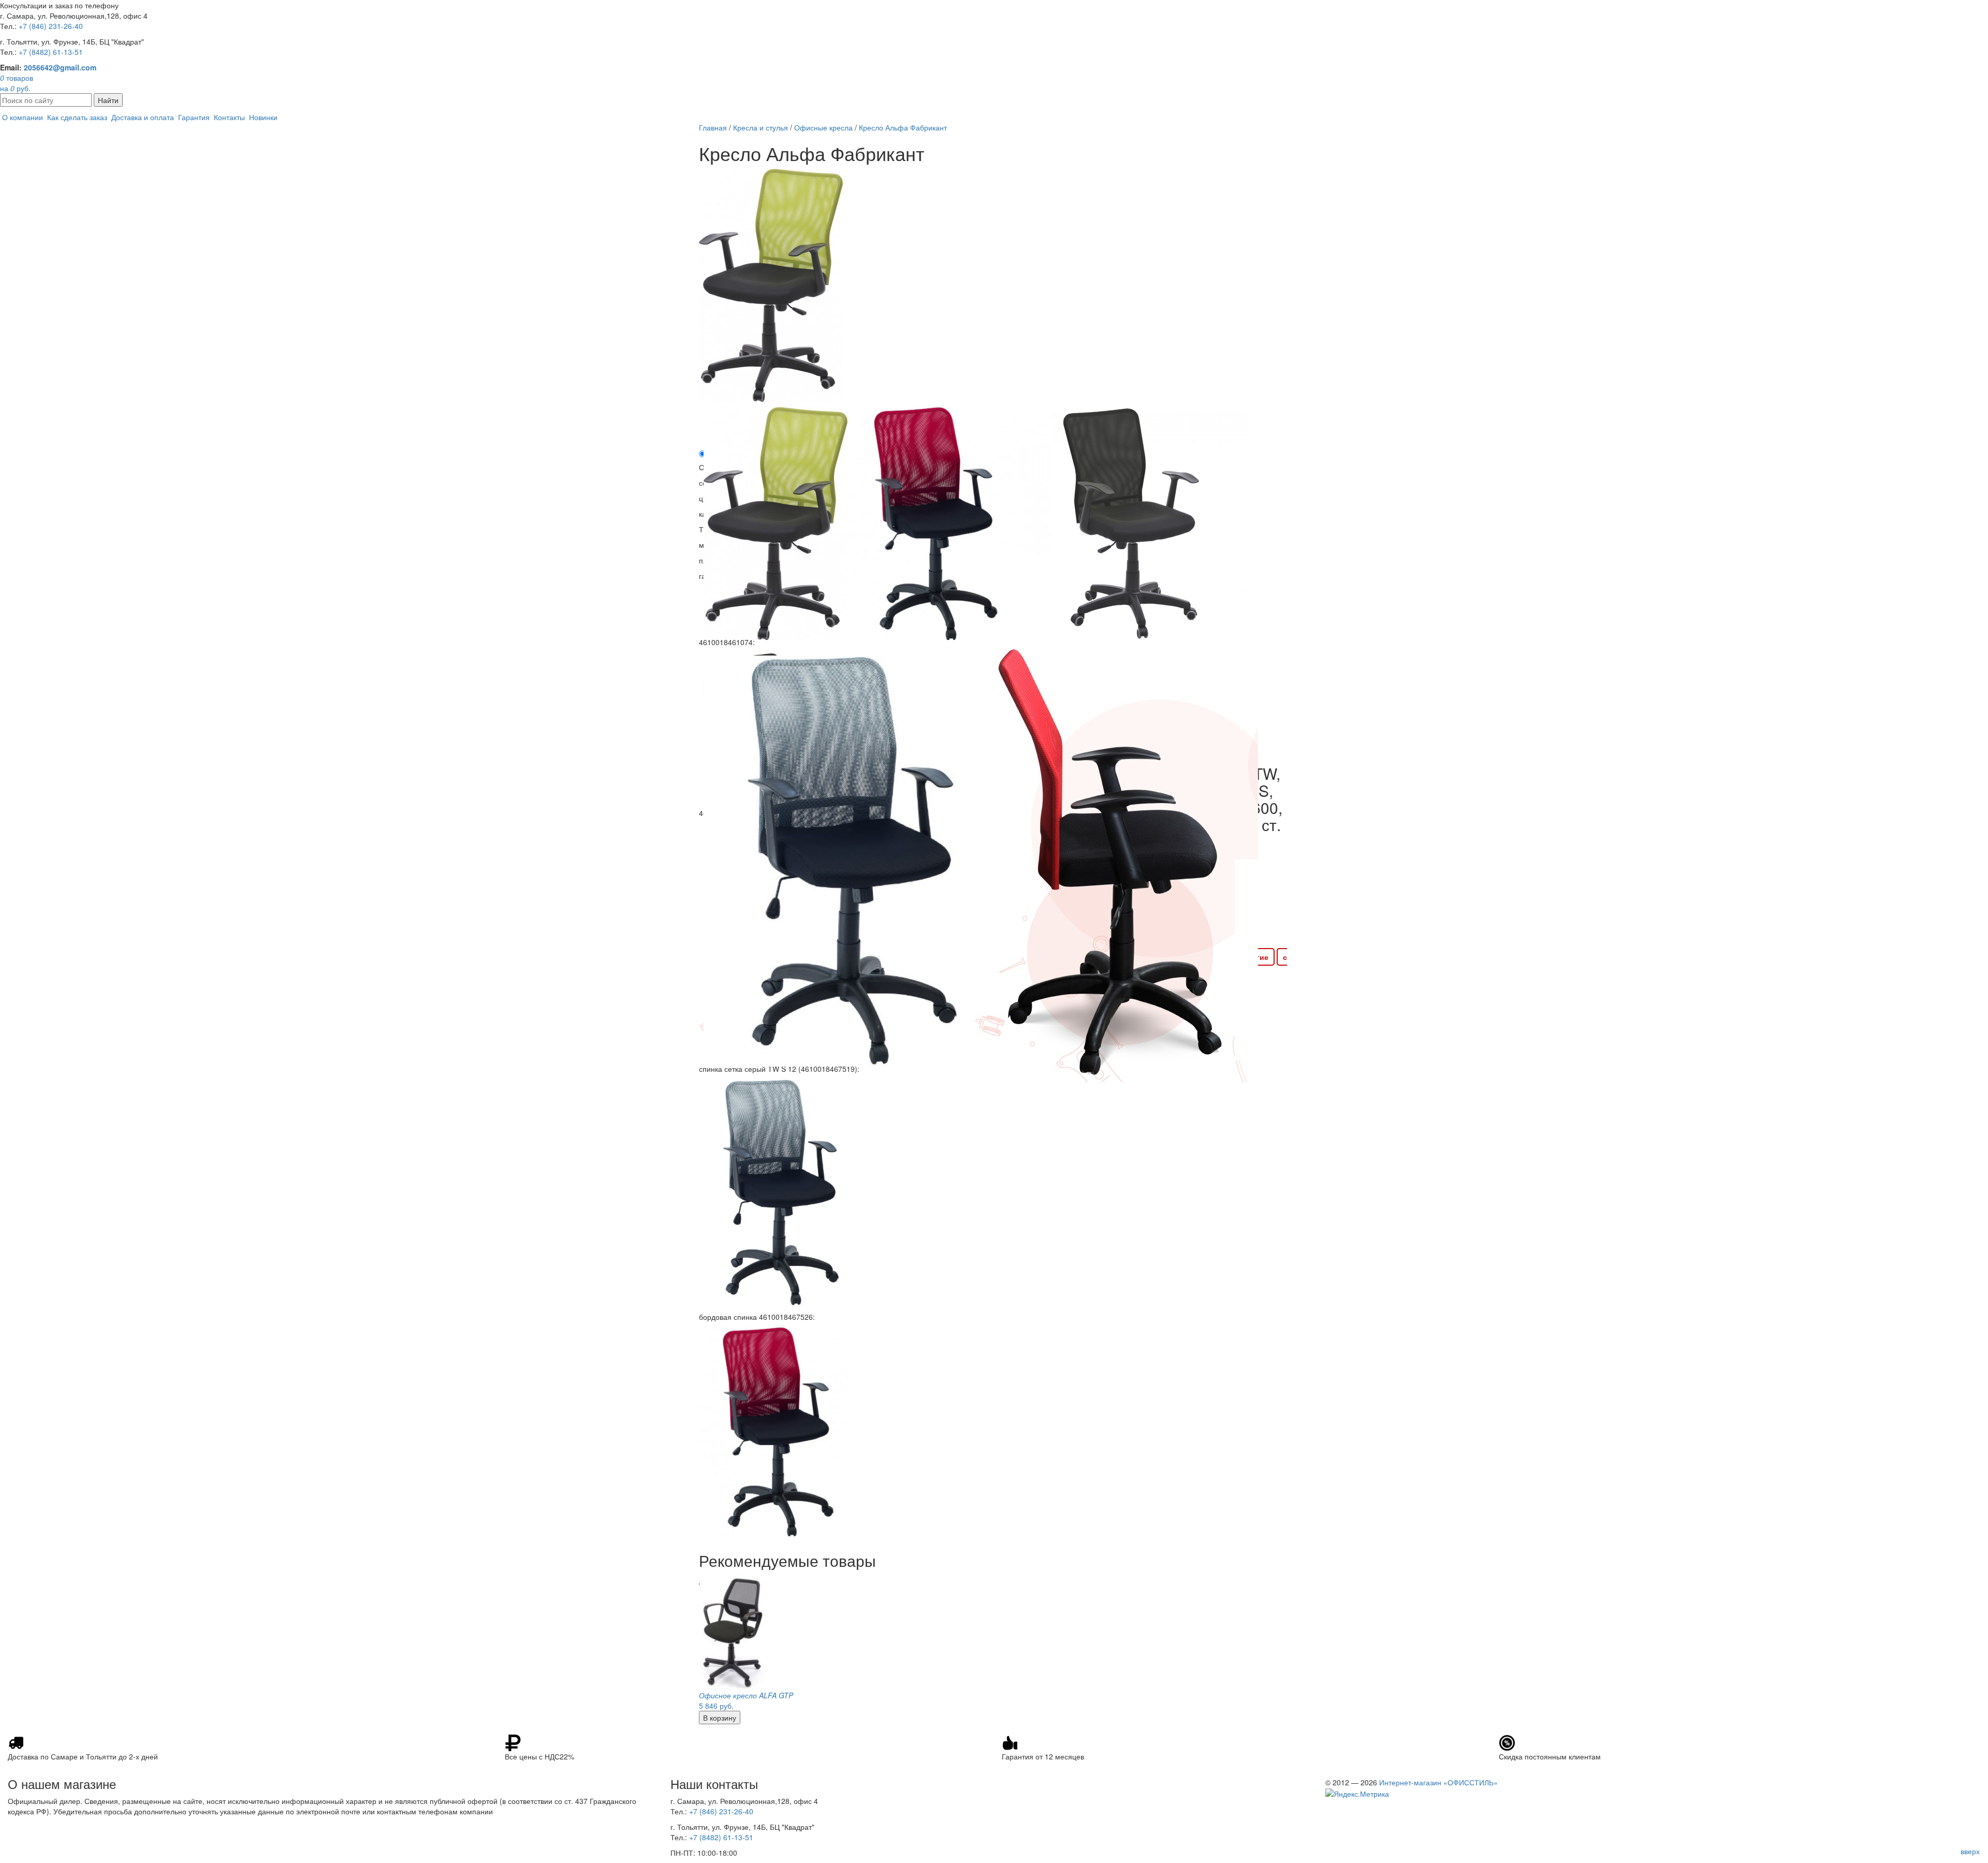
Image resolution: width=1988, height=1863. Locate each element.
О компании (23, 117)
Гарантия (194, 117)
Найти (108, 100)
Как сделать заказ (77, 117)
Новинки (263, 117)
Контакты (229, 117)
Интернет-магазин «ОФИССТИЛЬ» (1438, 1782)
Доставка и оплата (143, 117)
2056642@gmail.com (60, 67)
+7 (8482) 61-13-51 (51, 52)
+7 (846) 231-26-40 (51, 26)
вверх (1970, 1851)
